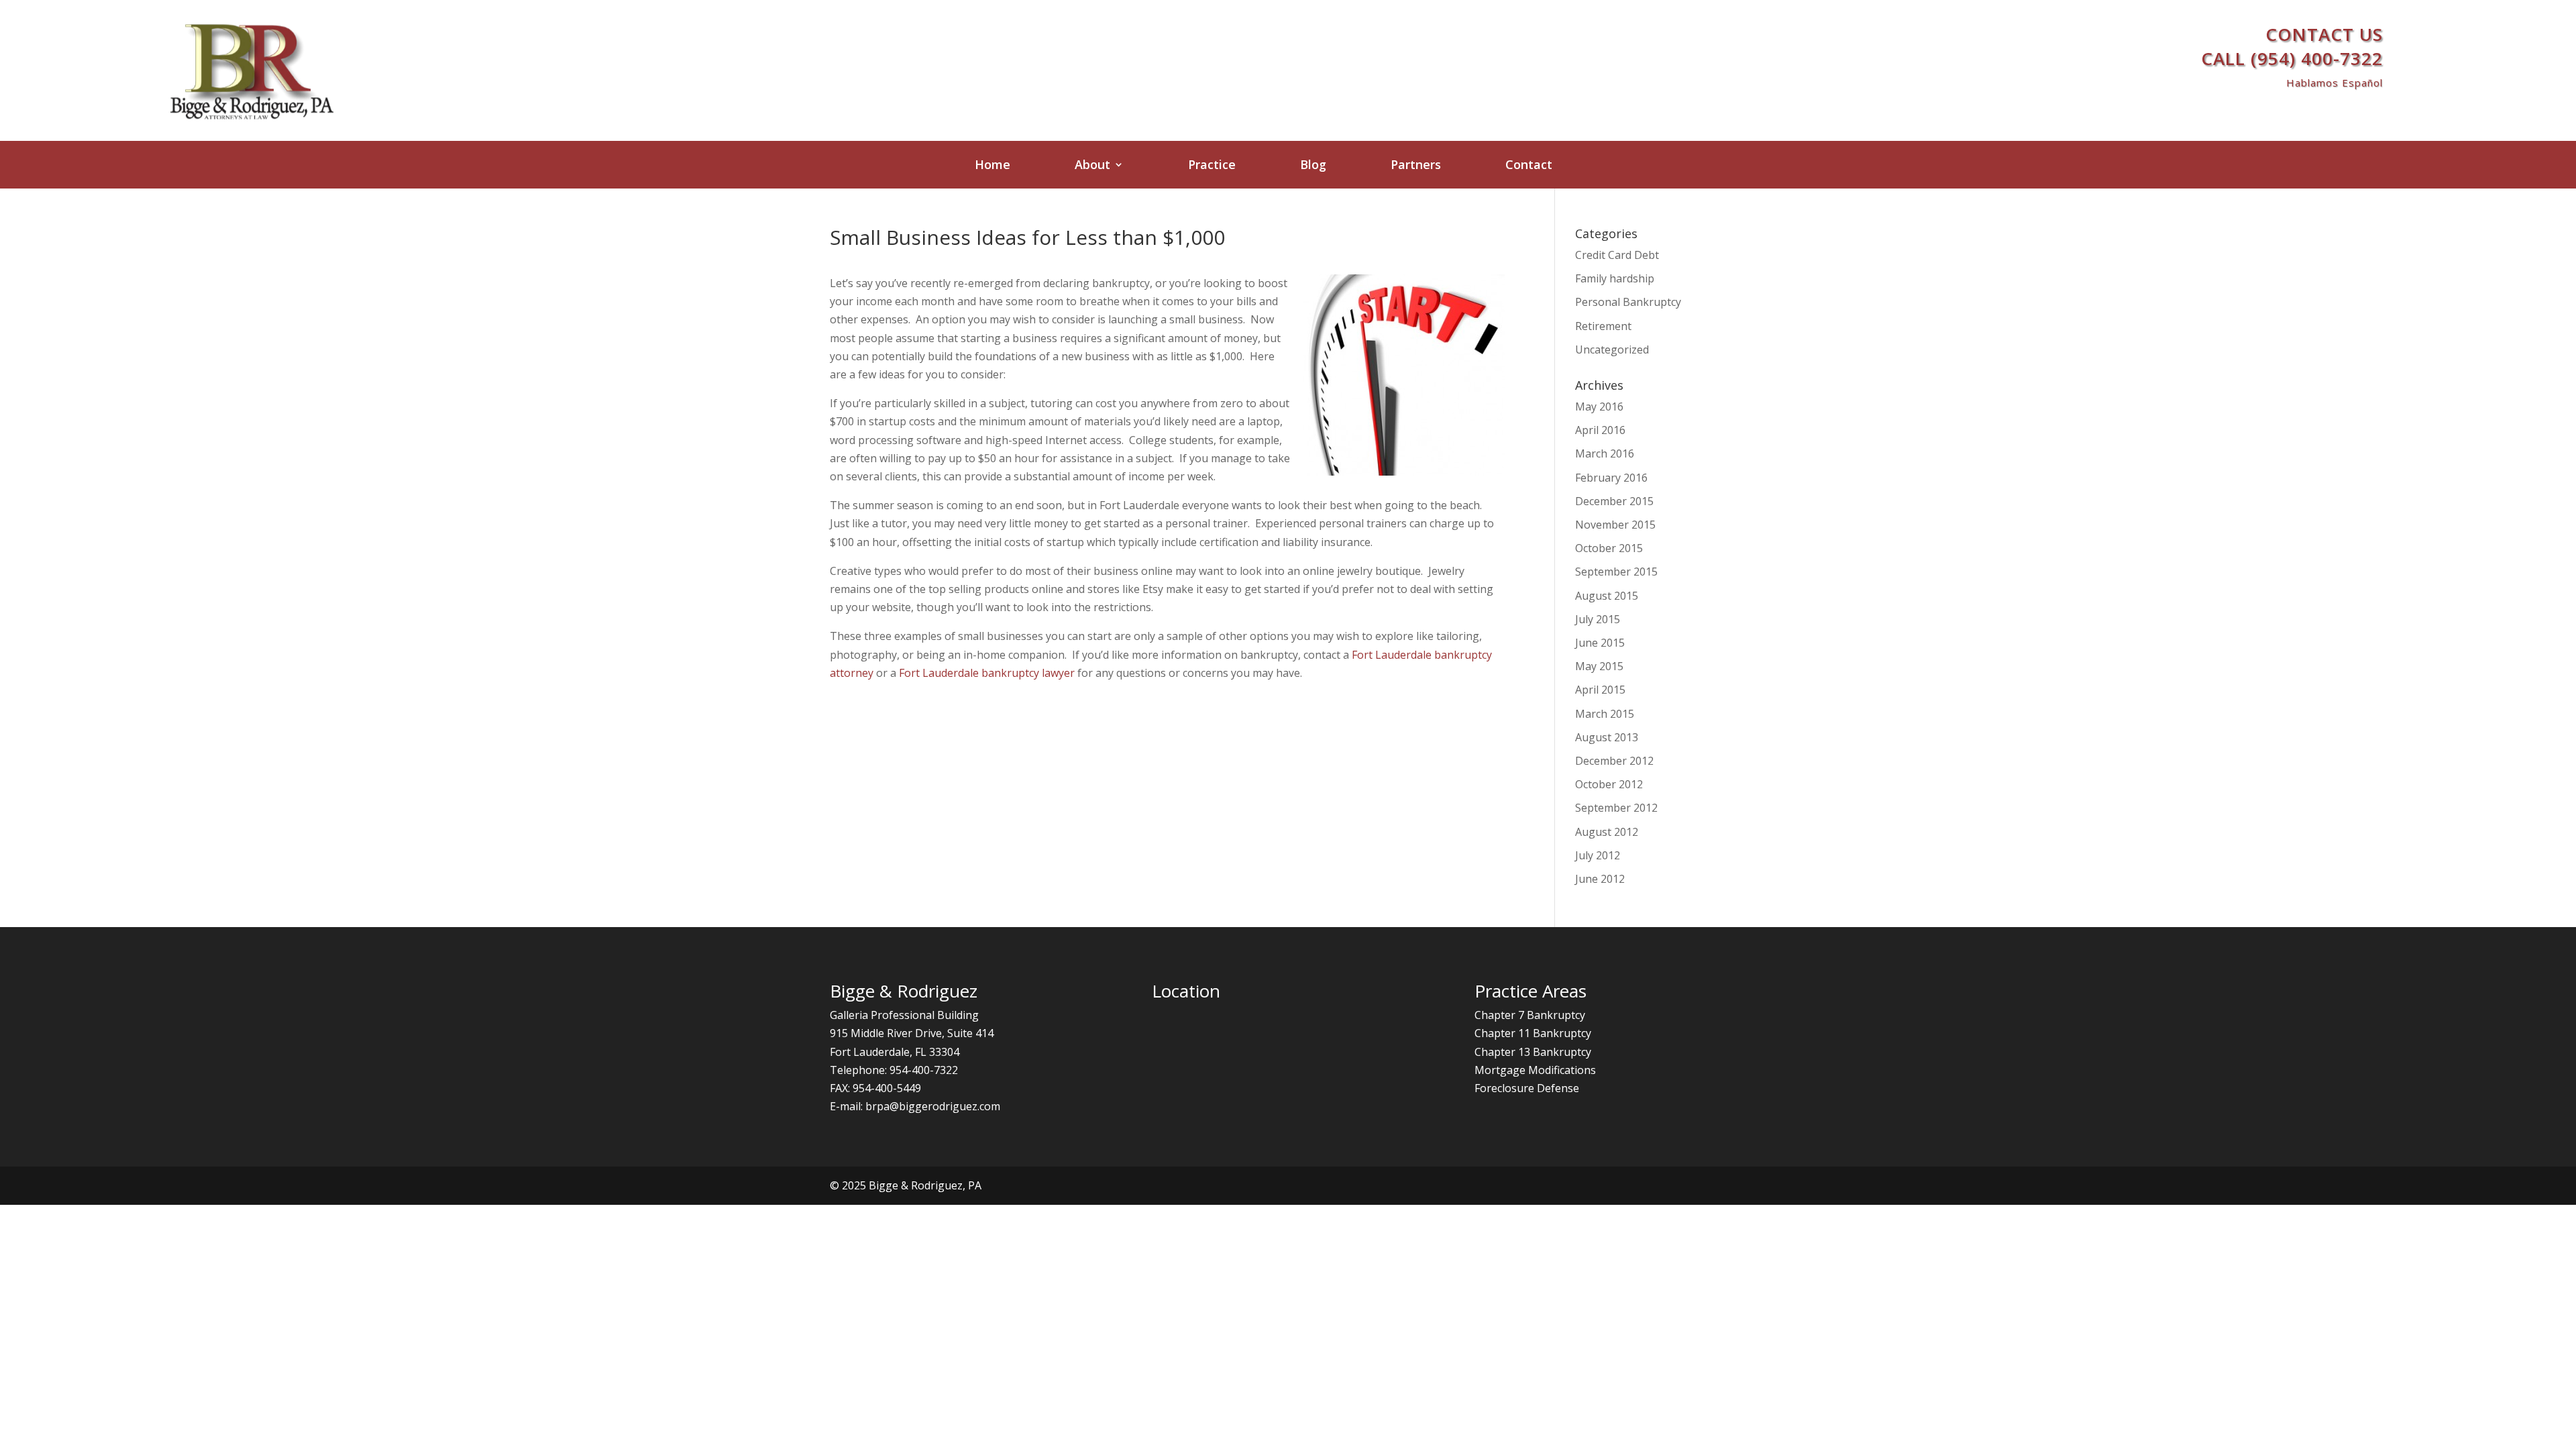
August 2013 (1607, 737)
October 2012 (1609, 784)
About (1092, 166)
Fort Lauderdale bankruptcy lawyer (987, 673)
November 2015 (1615, 525)
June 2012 (1600, 879)
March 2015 (1605, 714)
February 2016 (1611, 478)
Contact (1529, 166)
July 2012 (1598, 855)
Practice (1212, 166)
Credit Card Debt (1617, 255)
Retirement (1603, 326)
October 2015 (1609, 548)
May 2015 (1599, 666)
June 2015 (1600, 643)
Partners (1416, 166)
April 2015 (1600, 690)
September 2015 (1616, 572)
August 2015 (1607, 596)
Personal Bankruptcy (1628, 302)
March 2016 (1605, 453)
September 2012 (1616, 808)
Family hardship (1615, 278)
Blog (1313, 166)
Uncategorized (1612, 350)
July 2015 (1598, 619)
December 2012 (1614, 761)
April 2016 (1600, 430)
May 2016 (1599, 407)
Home (992, 166)
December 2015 (1614, 501)
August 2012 (1607, 832)
